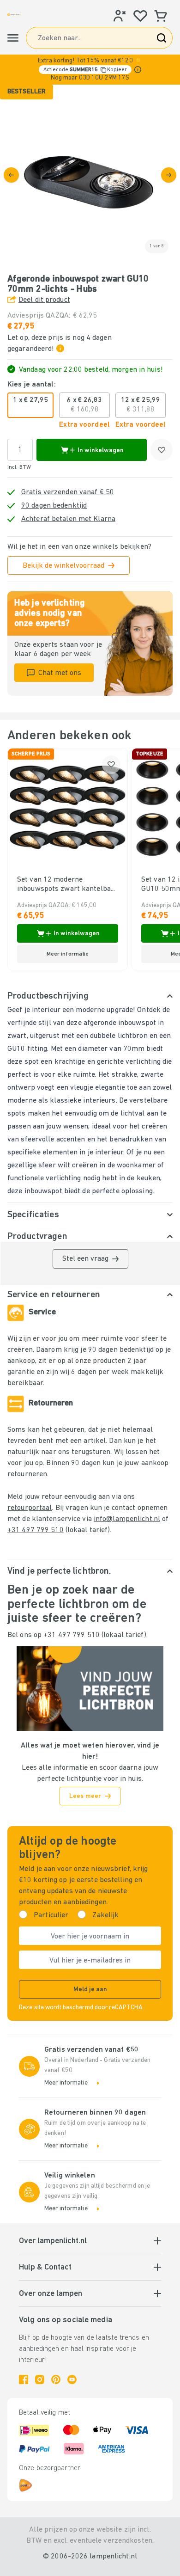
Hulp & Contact (45, 2268)
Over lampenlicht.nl (53, 2241)
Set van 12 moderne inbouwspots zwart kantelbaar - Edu (67, 885)
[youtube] (72, 2380)
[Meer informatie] (138, 70)
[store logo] (14, 15)
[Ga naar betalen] (169, 175)
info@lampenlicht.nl (127, 1519)
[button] (90, 70)
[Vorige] (11, 175)
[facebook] (24, 2380)
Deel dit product (44, 300)
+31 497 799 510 (36, 1530)
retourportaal (30, 1508)
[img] (90, 175)
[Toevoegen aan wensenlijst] (162, 450)
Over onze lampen (51, 2294)
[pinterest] (56, 2380)
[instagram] (40, 2380)
